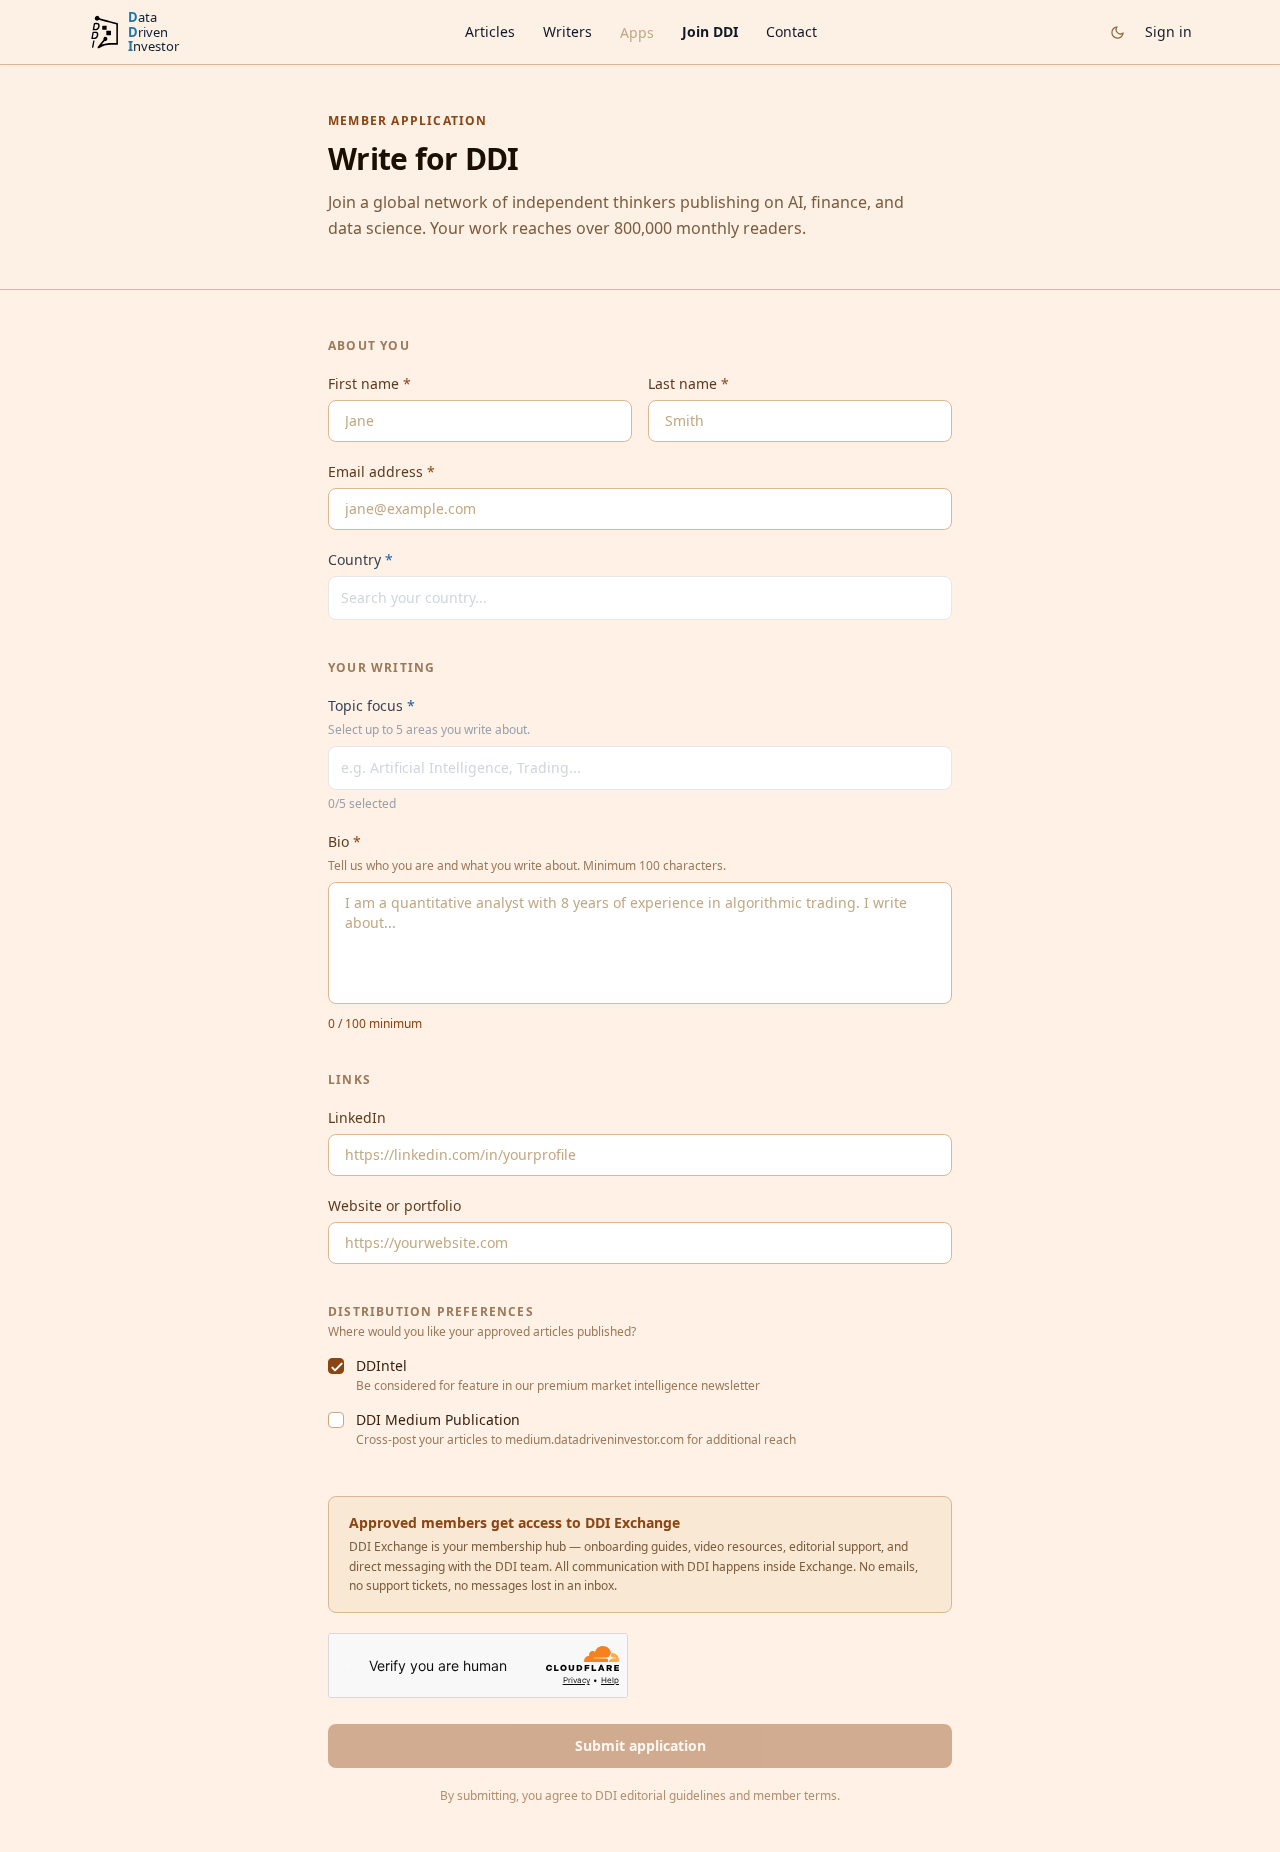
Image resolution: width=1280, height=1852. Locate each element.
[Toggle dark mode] (1117, 32)
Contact (791, 31)
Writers (567, 31)
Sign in (1168, 31)
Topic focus (371, 705)
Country (360, 559)
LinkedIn (357, 1117)
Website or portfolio (394, 1205)
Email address (381, 471)
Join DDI (710, 31)
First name (369, 383)
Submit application (640, 1745)
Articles (490, 31)
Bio (344, 841)
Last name (688, 383)
